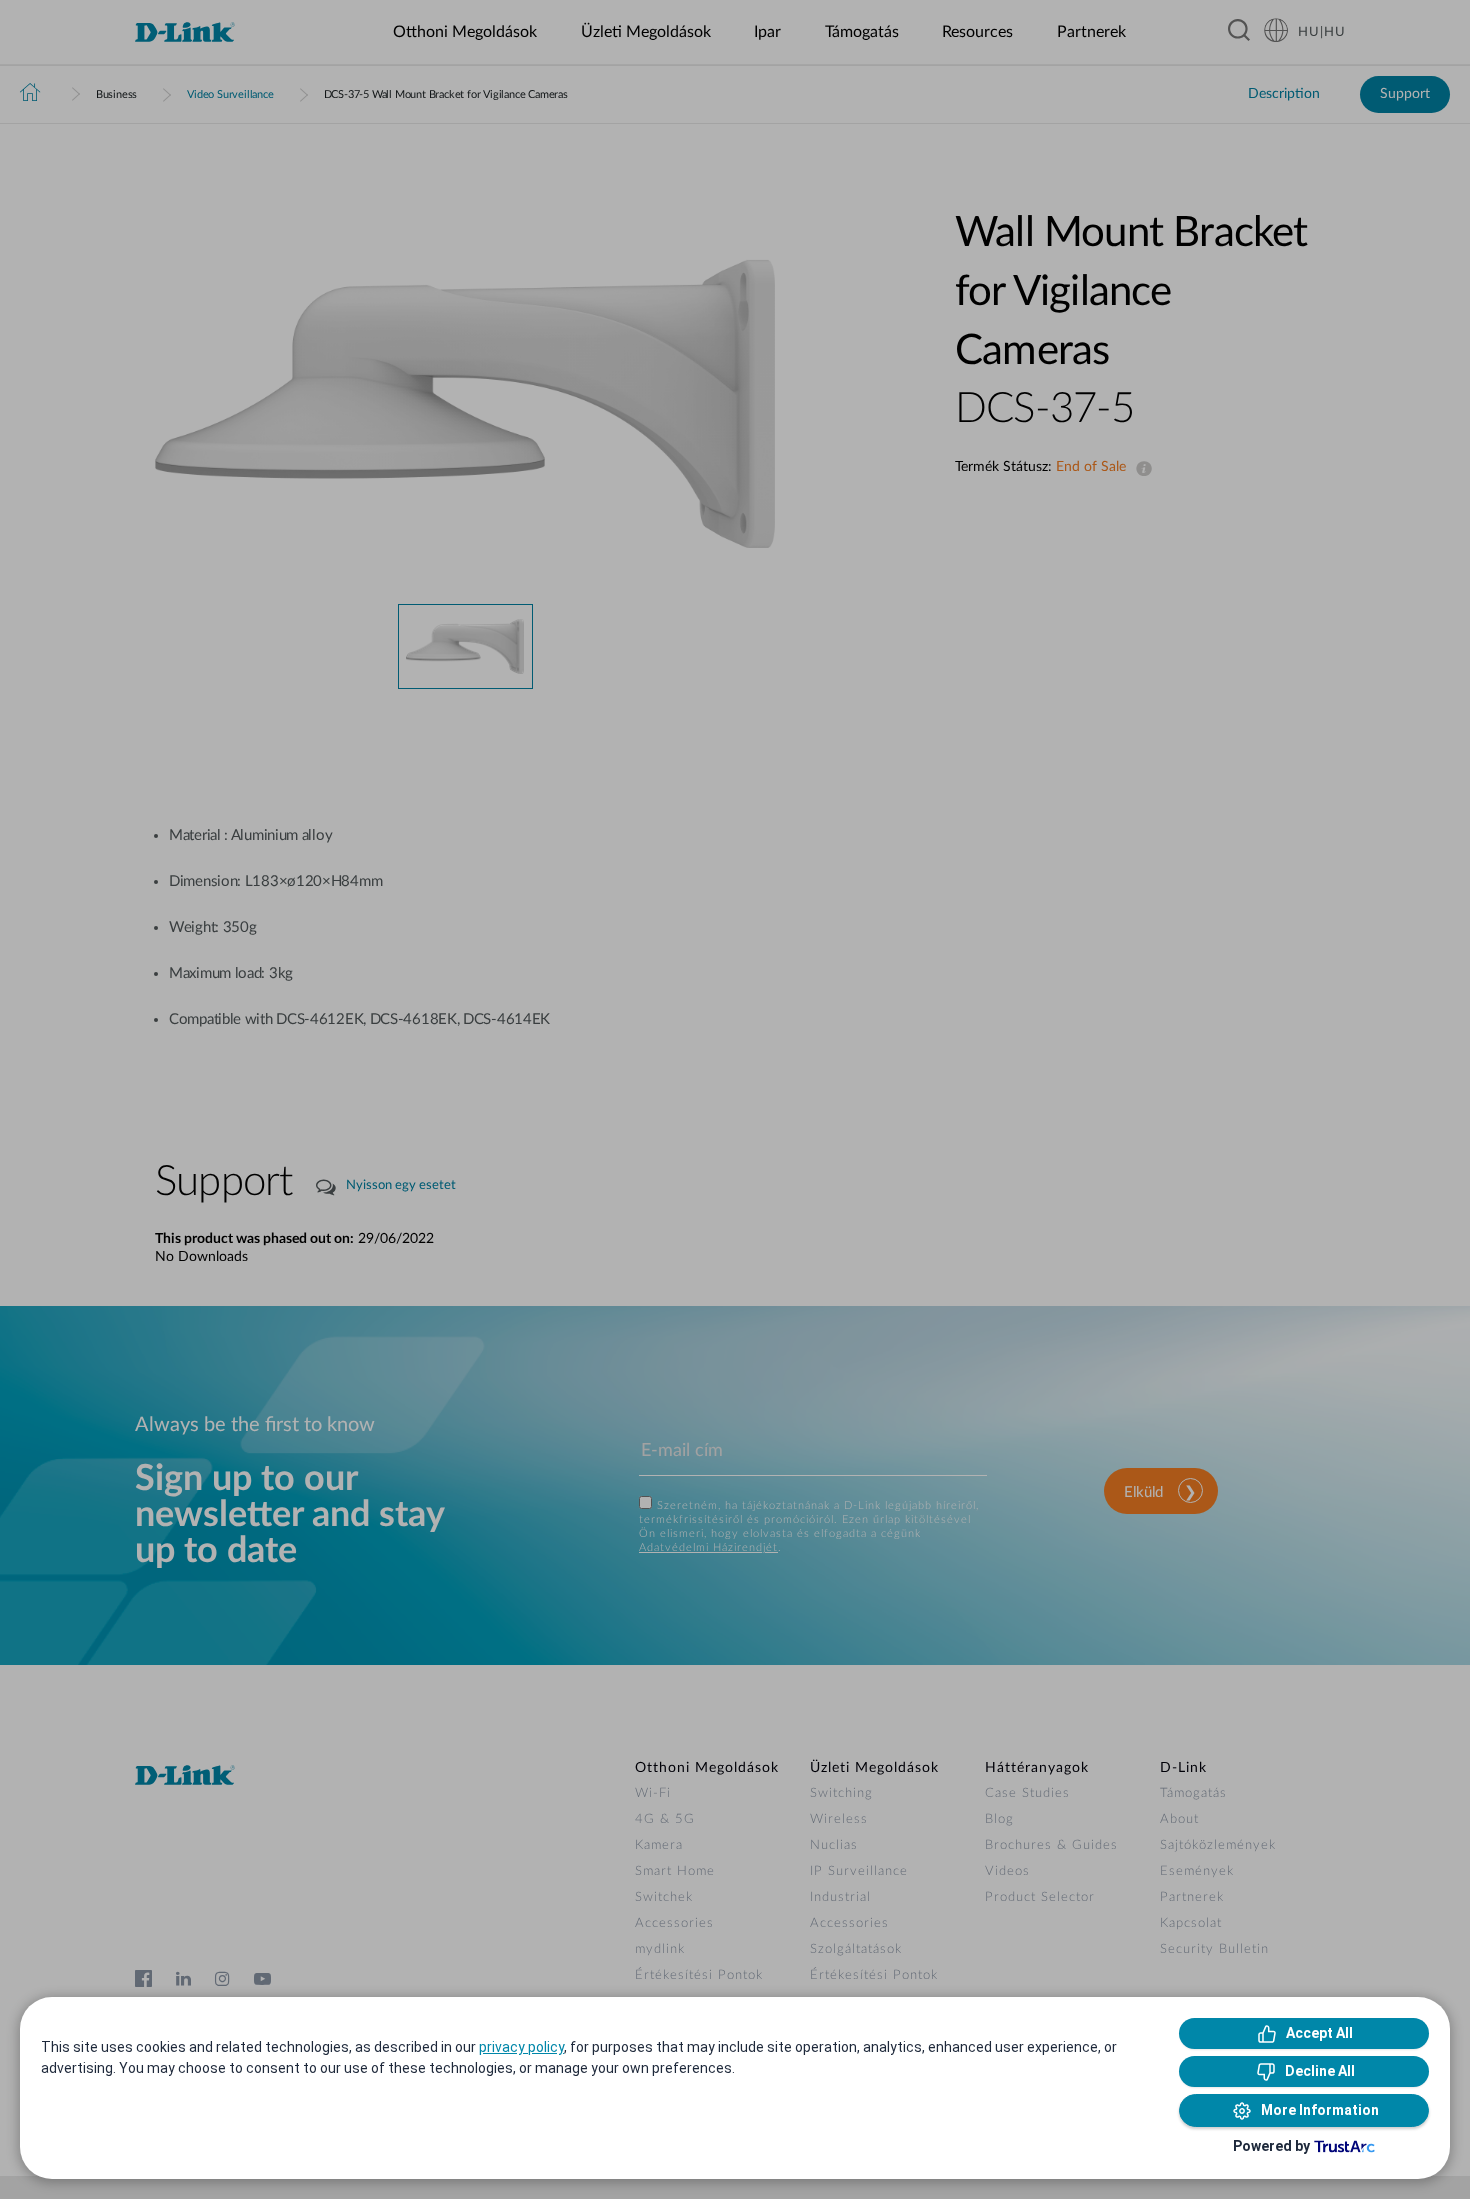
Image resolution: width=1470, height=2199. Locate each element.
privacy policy (521, 2047)
